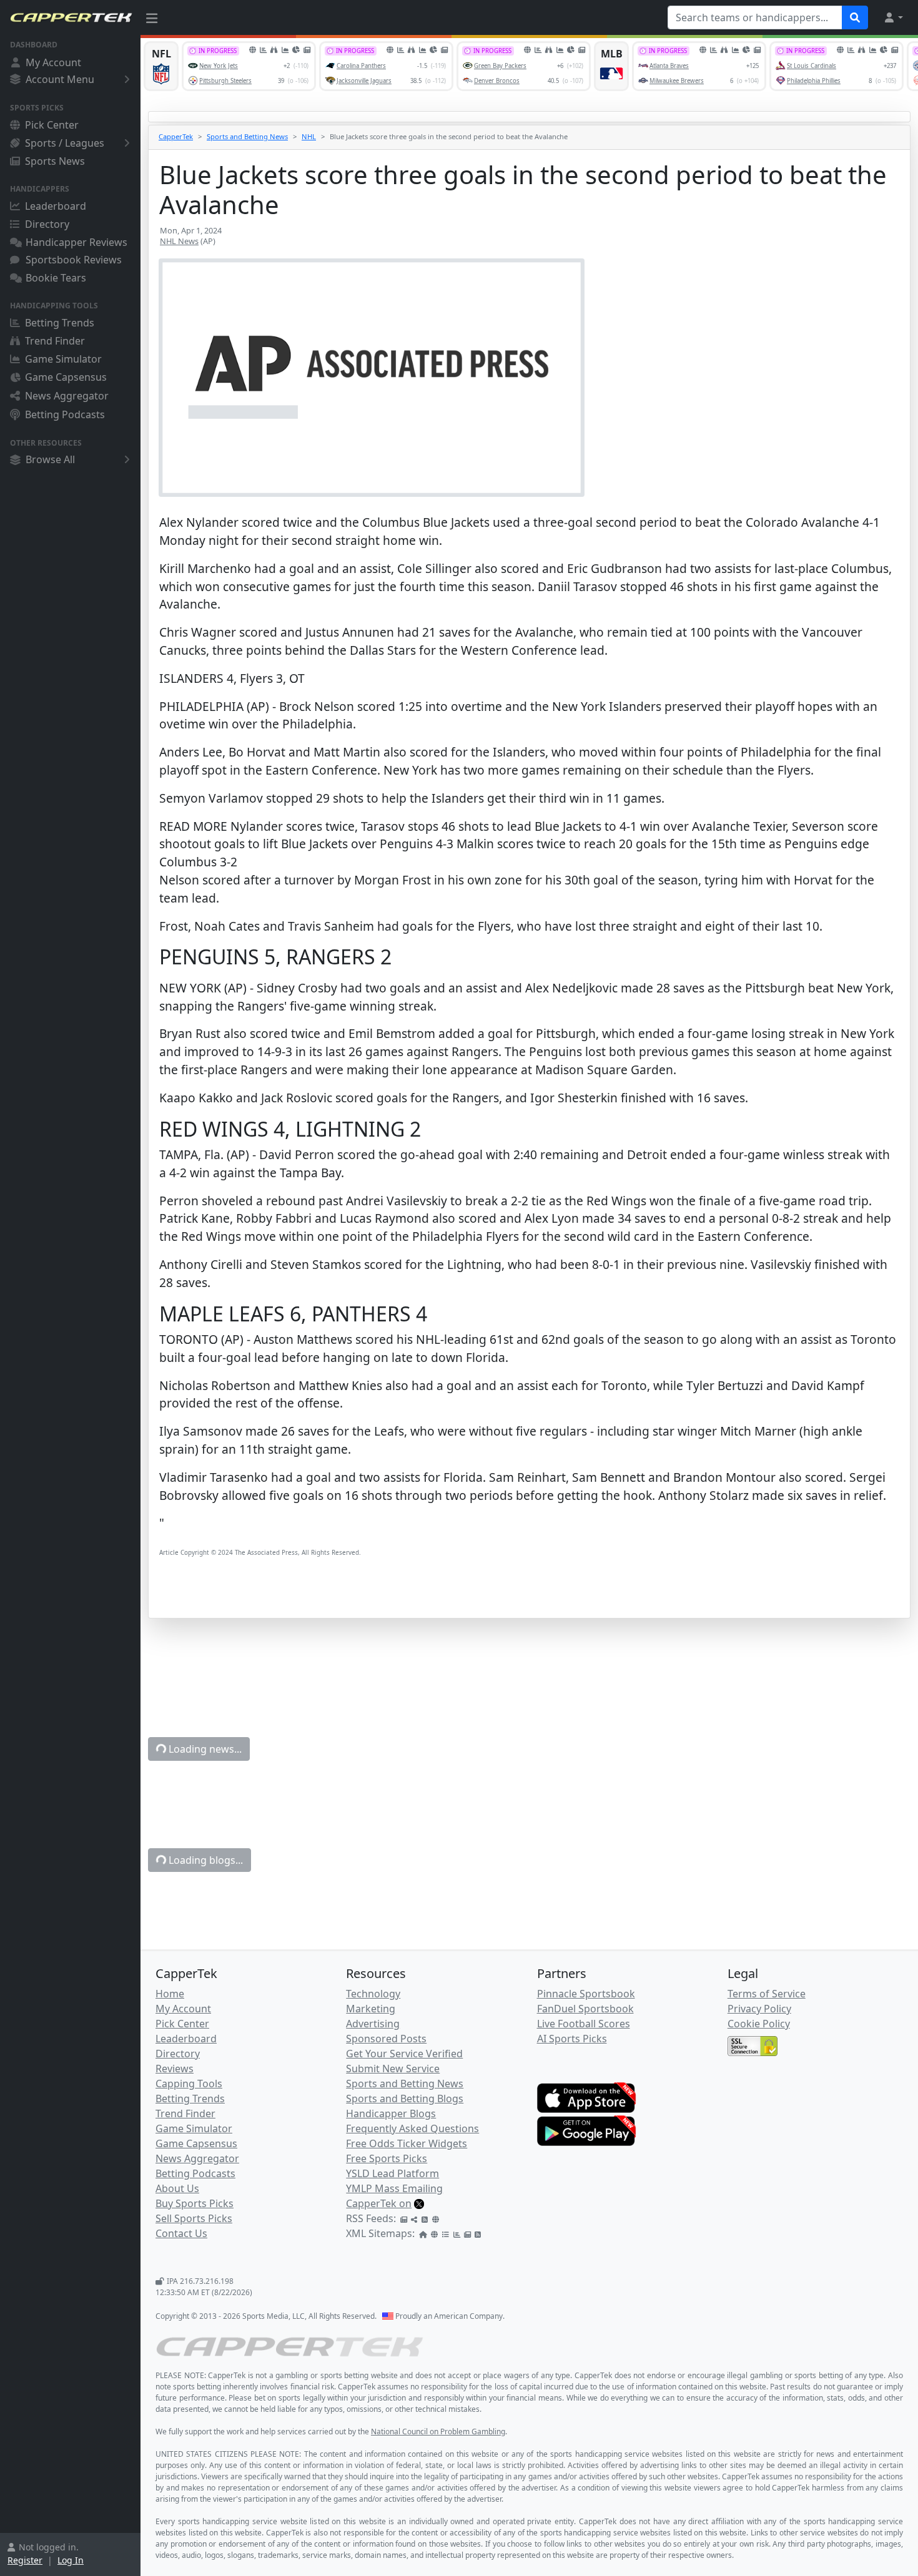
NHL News (179, 241)
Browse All (50, 459)
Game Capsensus (66, 377)
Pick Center (52, 125)
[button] (893, 17)
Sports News (55, 161)
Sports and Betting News (247, 136)
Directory (47, 224)
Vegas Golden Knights (767, 2380)
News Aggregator (67, 396)
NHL (309, 136)
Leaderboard (56, 206)
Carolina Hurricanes (598, 2380)
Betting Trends (60, 323)
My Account (53, 62)
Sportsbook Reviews (74, 260)
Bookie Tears (56, 278)
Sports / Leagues (65, 143)
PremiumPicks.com (368, 2288)
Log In (71, 2560)
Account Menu (60, 79)
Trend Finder (55, 341)
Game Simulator (63, 359)
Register (25, 2560)
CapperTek (176, 136)
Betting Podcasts (65, 414)
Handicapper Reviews (76, 242)
